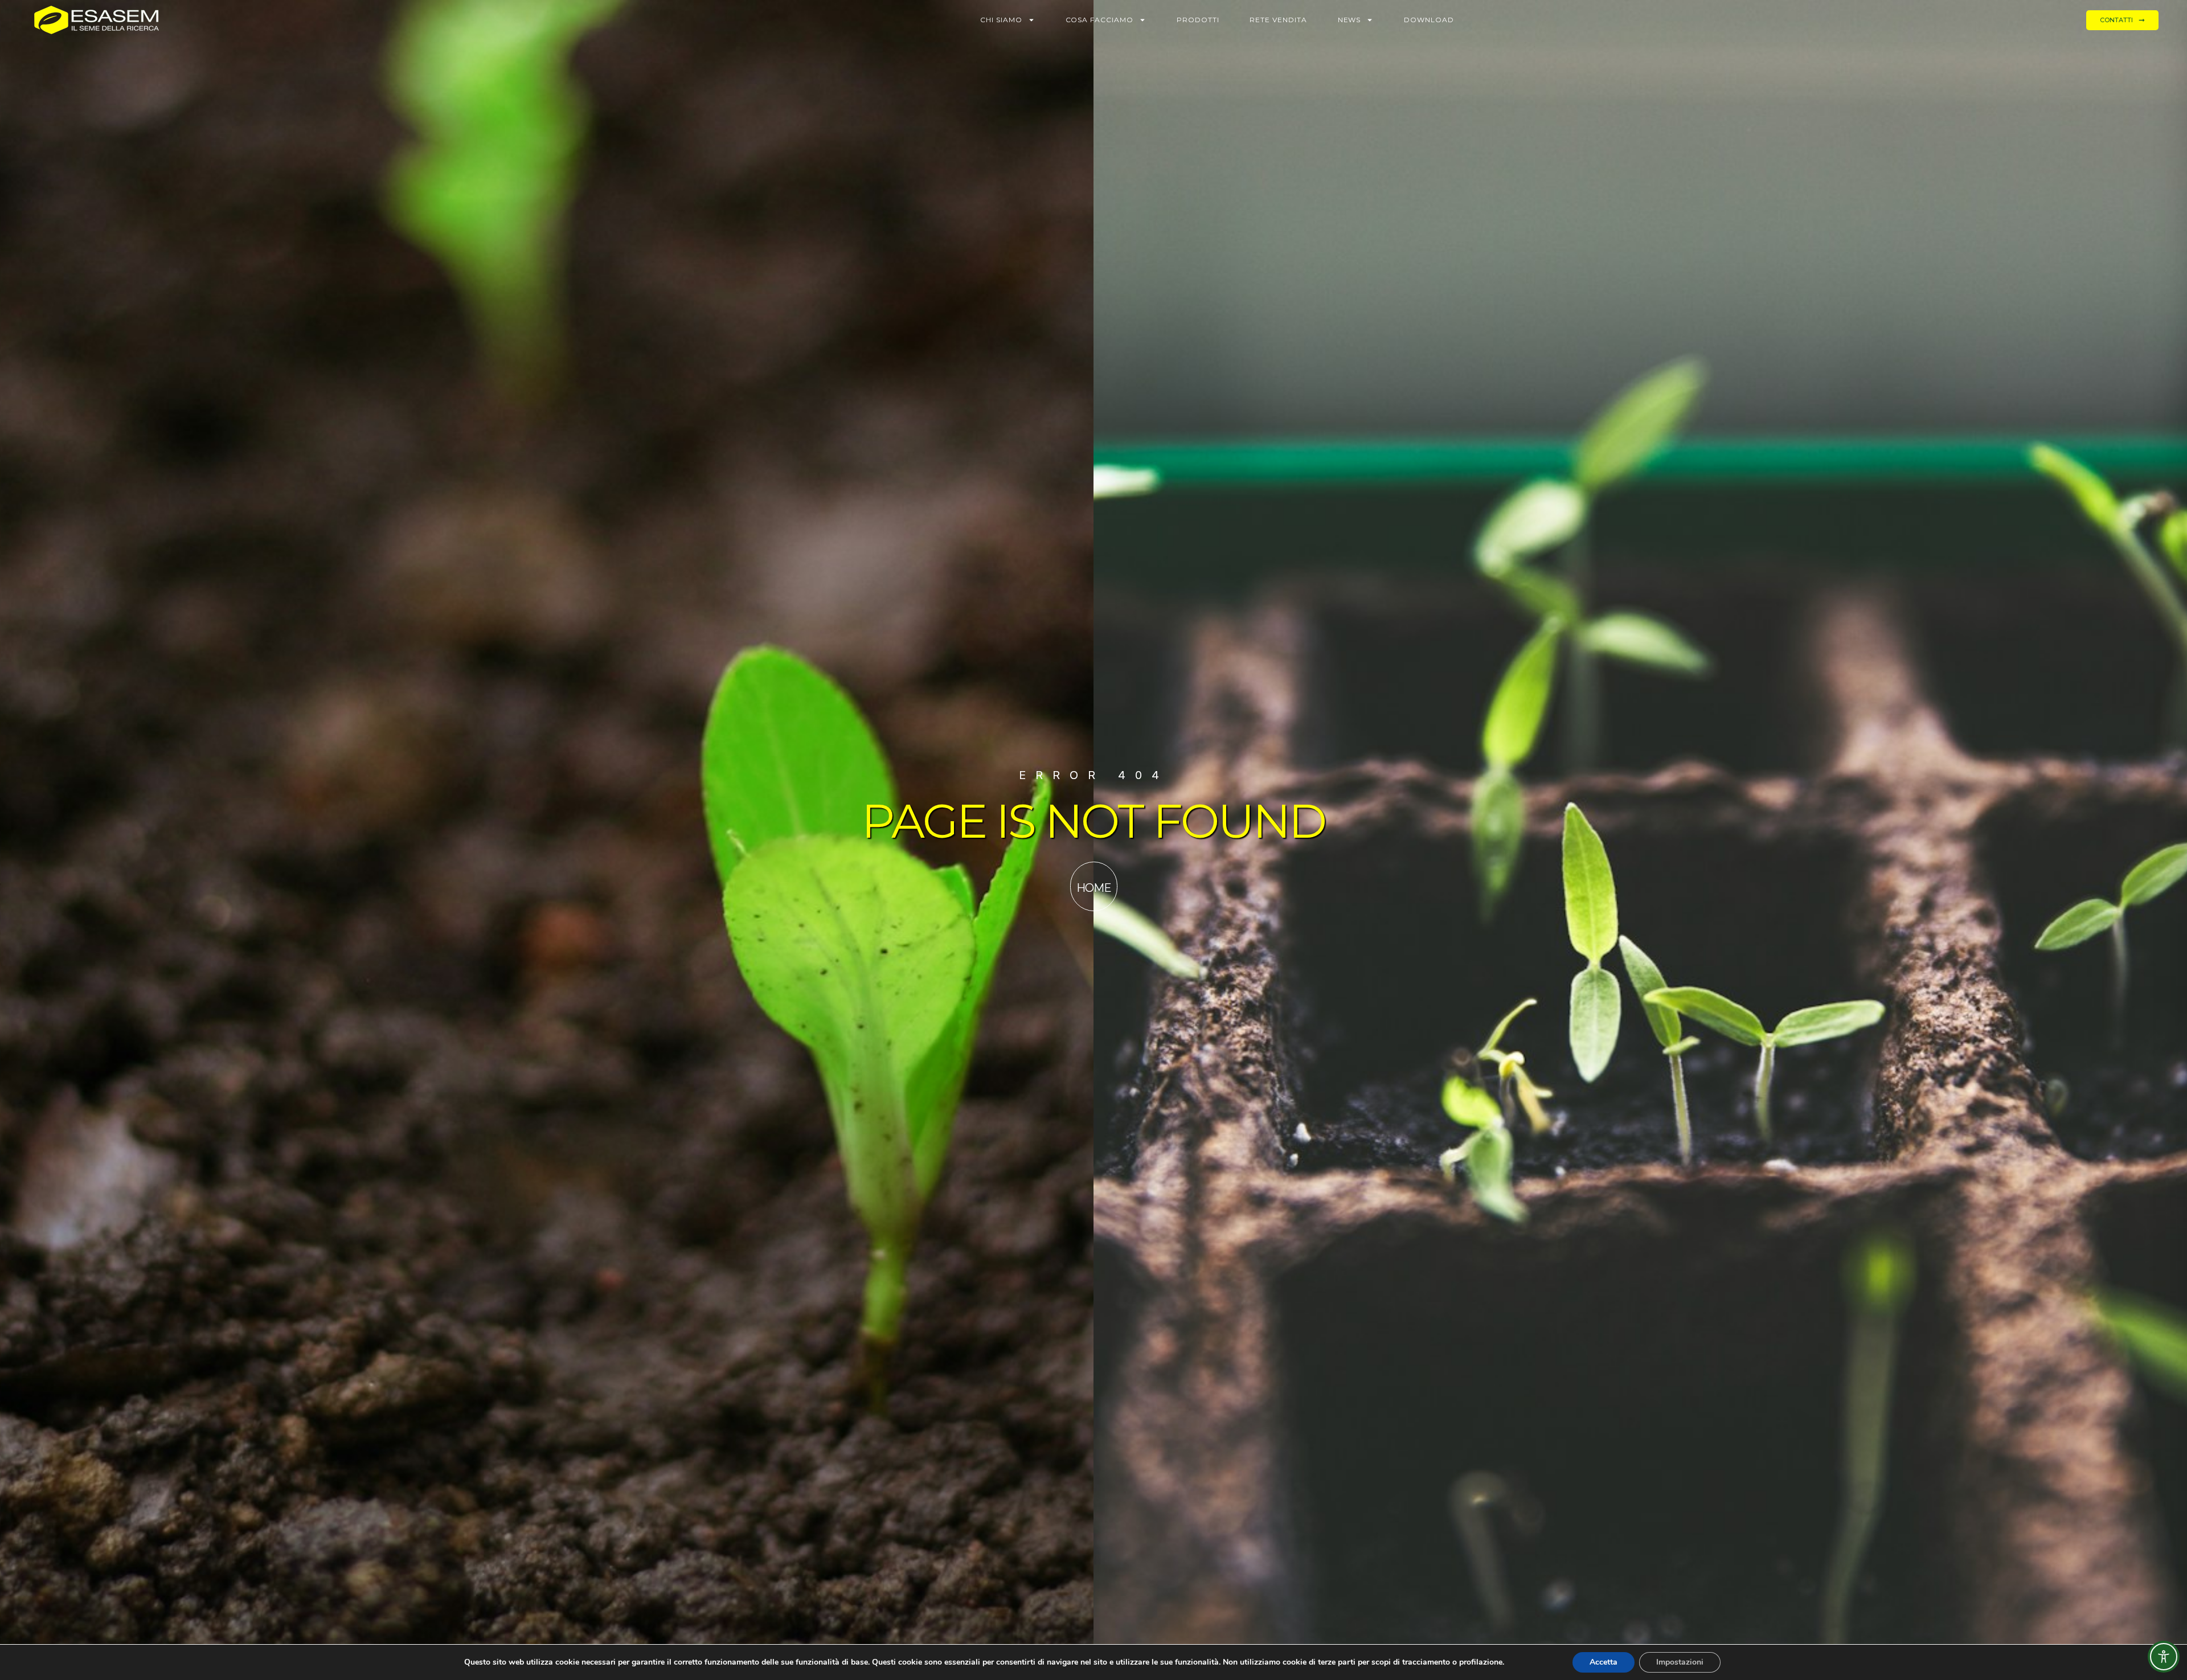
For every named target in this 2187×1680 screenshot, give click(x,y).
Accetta (1604, 1662)
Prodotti (1198, 20)
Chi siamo (1001, 20)
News (1350, 20)
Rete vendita (1278, 20)
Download (1429, 20)
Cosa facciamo (1099, 20)
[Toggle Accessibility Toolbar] (2164, 1657)
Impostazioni (1680, 1662)
